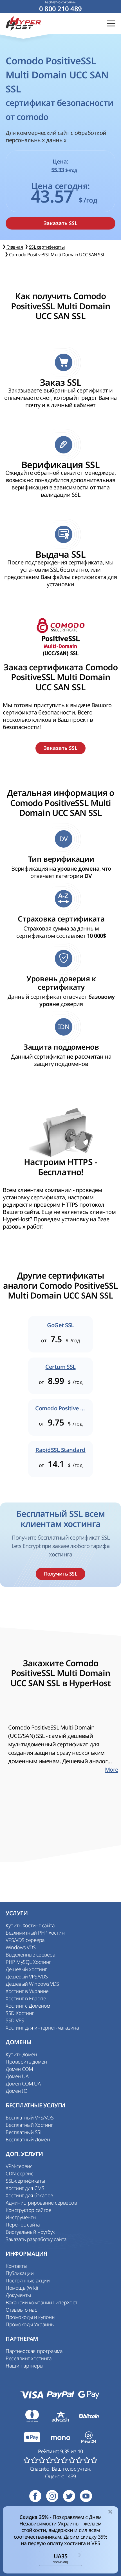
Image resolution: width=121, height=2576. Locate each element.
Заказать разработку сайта (36, 2239)
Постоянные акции (28, 2280)
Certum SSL (60, 1367)
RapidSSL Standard (60, 1450)
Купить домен (21, 2054)
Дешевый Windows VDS (32, 1984)
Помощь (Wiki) (22, 2288)
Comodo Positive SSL (60, 1408)
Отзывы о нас (21, 2310)
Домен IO (16, 2091)
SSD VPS (15, 2020)
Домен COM (19, 2069)
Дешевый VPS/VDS (27, 1976)
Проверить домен (26, 2062)
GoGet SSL (60, 1325)
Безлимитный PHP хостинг (36, 1933)
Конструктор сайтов (28, 2210)
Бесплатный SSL (24, 2132)
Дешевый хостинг (26, 1969)
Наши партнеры (24, 2366)
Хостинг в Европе (26, 1998)
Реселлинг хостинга (29, 2358)
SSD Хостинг (20, 2013)
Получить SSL (60, 1574)
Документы (18, 2295)
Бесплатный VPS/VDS (30, 2117)
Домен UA (17, 2076)
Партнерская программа (34, 2351)
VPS (96, 2543)
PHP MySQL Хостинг (28, 1962)
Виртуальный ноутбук (30, 2232)
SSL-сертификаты (25, 2181)
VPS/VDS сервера (25, 1940)
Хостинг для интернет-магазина (42, 2028)
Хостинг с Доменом (28, 2006)
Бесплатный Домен (28, 2139)
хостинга (76, 2543)
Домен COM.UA (23, 2084)
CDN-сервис (19, 2173)
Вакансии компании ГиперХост (41, 2302)
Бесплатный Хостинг (29, 2125)
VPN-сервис (19, 2166)
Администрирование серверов (41, 2203)
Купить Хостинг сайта (30, 1925)
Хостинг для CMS (25, 2188)
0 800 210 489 (60, 9)
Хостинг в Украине (27, 1991)
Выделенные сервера (30, 1955)
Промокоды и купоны (30, 2317)
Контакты (16, 2266)
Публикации (20, 2273)
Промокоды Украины (30, 2324)
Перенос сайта (23, 2225)
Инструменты (21, 2217)
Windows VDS (21, 1947)
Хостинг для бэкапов (29, 2195)
